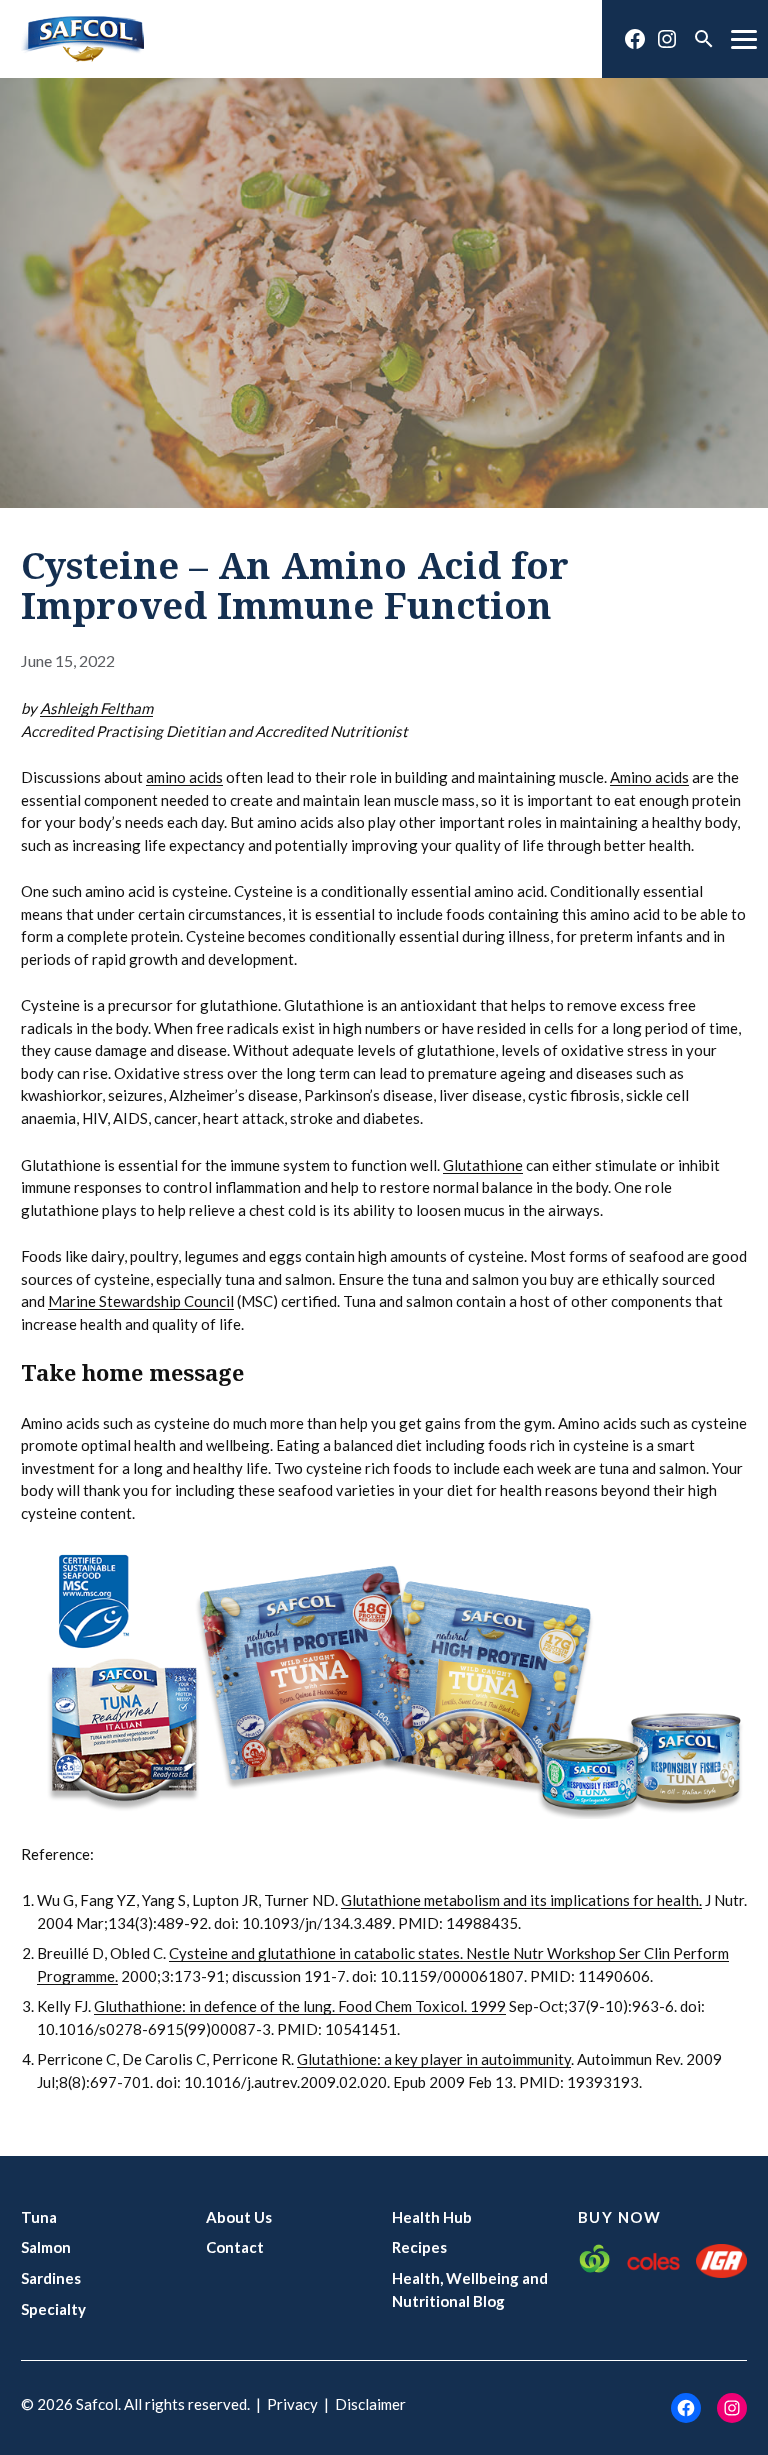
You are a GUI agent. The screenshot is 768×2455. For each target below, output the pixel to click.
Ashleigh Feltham (96, 708)
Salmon (46, 2247)
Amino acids (649, 777)
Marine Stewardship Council (141, 1301)
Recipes (419, 2247)
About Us (239, 2217)
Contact (235, 2247)
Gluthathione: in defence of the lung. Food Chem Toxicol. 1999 (300, 2006)
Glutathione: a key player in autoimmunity (434, 2059)
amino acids (184, 777)
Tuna (39, 2217)
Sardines (51, 2278)
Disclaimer (370, 2404)
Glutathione (483, 1165)
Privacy (292, 2404)
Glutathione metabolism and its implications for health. (521, 1900)
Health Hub (432, 2217)
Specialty (53, 2309)
